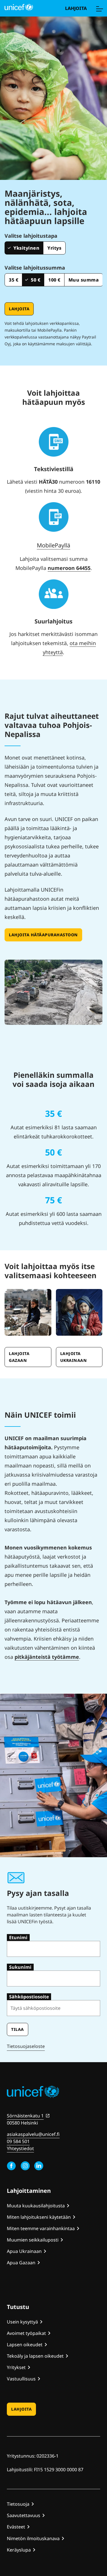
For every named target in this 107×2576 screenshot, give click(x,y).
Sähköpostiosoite (29, 1997)
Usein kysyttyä (22, 2322)
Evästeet (16, 2527)
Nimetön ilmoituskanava (33, 2538)
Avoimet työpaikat (26, 2333)
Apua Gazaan (21, 2263)
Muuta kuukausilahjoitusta (36, 2206)
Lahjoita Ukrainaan (74, 1357)
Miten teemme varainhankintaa (41, 2228)
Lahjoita (76, 8)
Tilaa (18, 2029)
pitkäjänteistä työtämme (47, 1657)
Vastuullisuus (21, 2379)
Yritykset (16, 2367)
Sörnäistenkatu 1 (25, 2116)
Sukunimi (20, 1967)
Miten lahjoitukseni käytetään (39, 2217)
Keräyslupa (19, 2550)
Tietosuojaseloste (26, 2046)
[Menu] (99, 8)
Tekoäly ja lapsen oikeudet (35, 2356)
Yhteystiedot (20, 2148)
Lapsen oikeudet (25, 2345)
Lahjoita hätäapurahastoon (43, 935)
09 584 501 (18, 2141)
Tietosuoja (18, 2504)
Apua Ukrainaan (24, 2251)
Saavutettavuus (24, 2515)
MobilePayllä (53, 545)
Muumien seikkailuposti (33, 2240)
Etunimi (18, 1937)
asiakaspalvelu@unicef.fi (33, 2134)
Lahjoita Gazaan (19, 1357)
